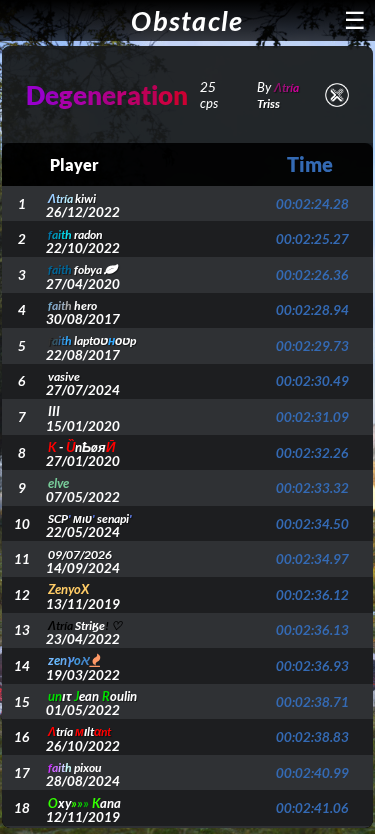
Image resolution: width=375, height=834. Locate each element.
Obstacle (187, 20)
